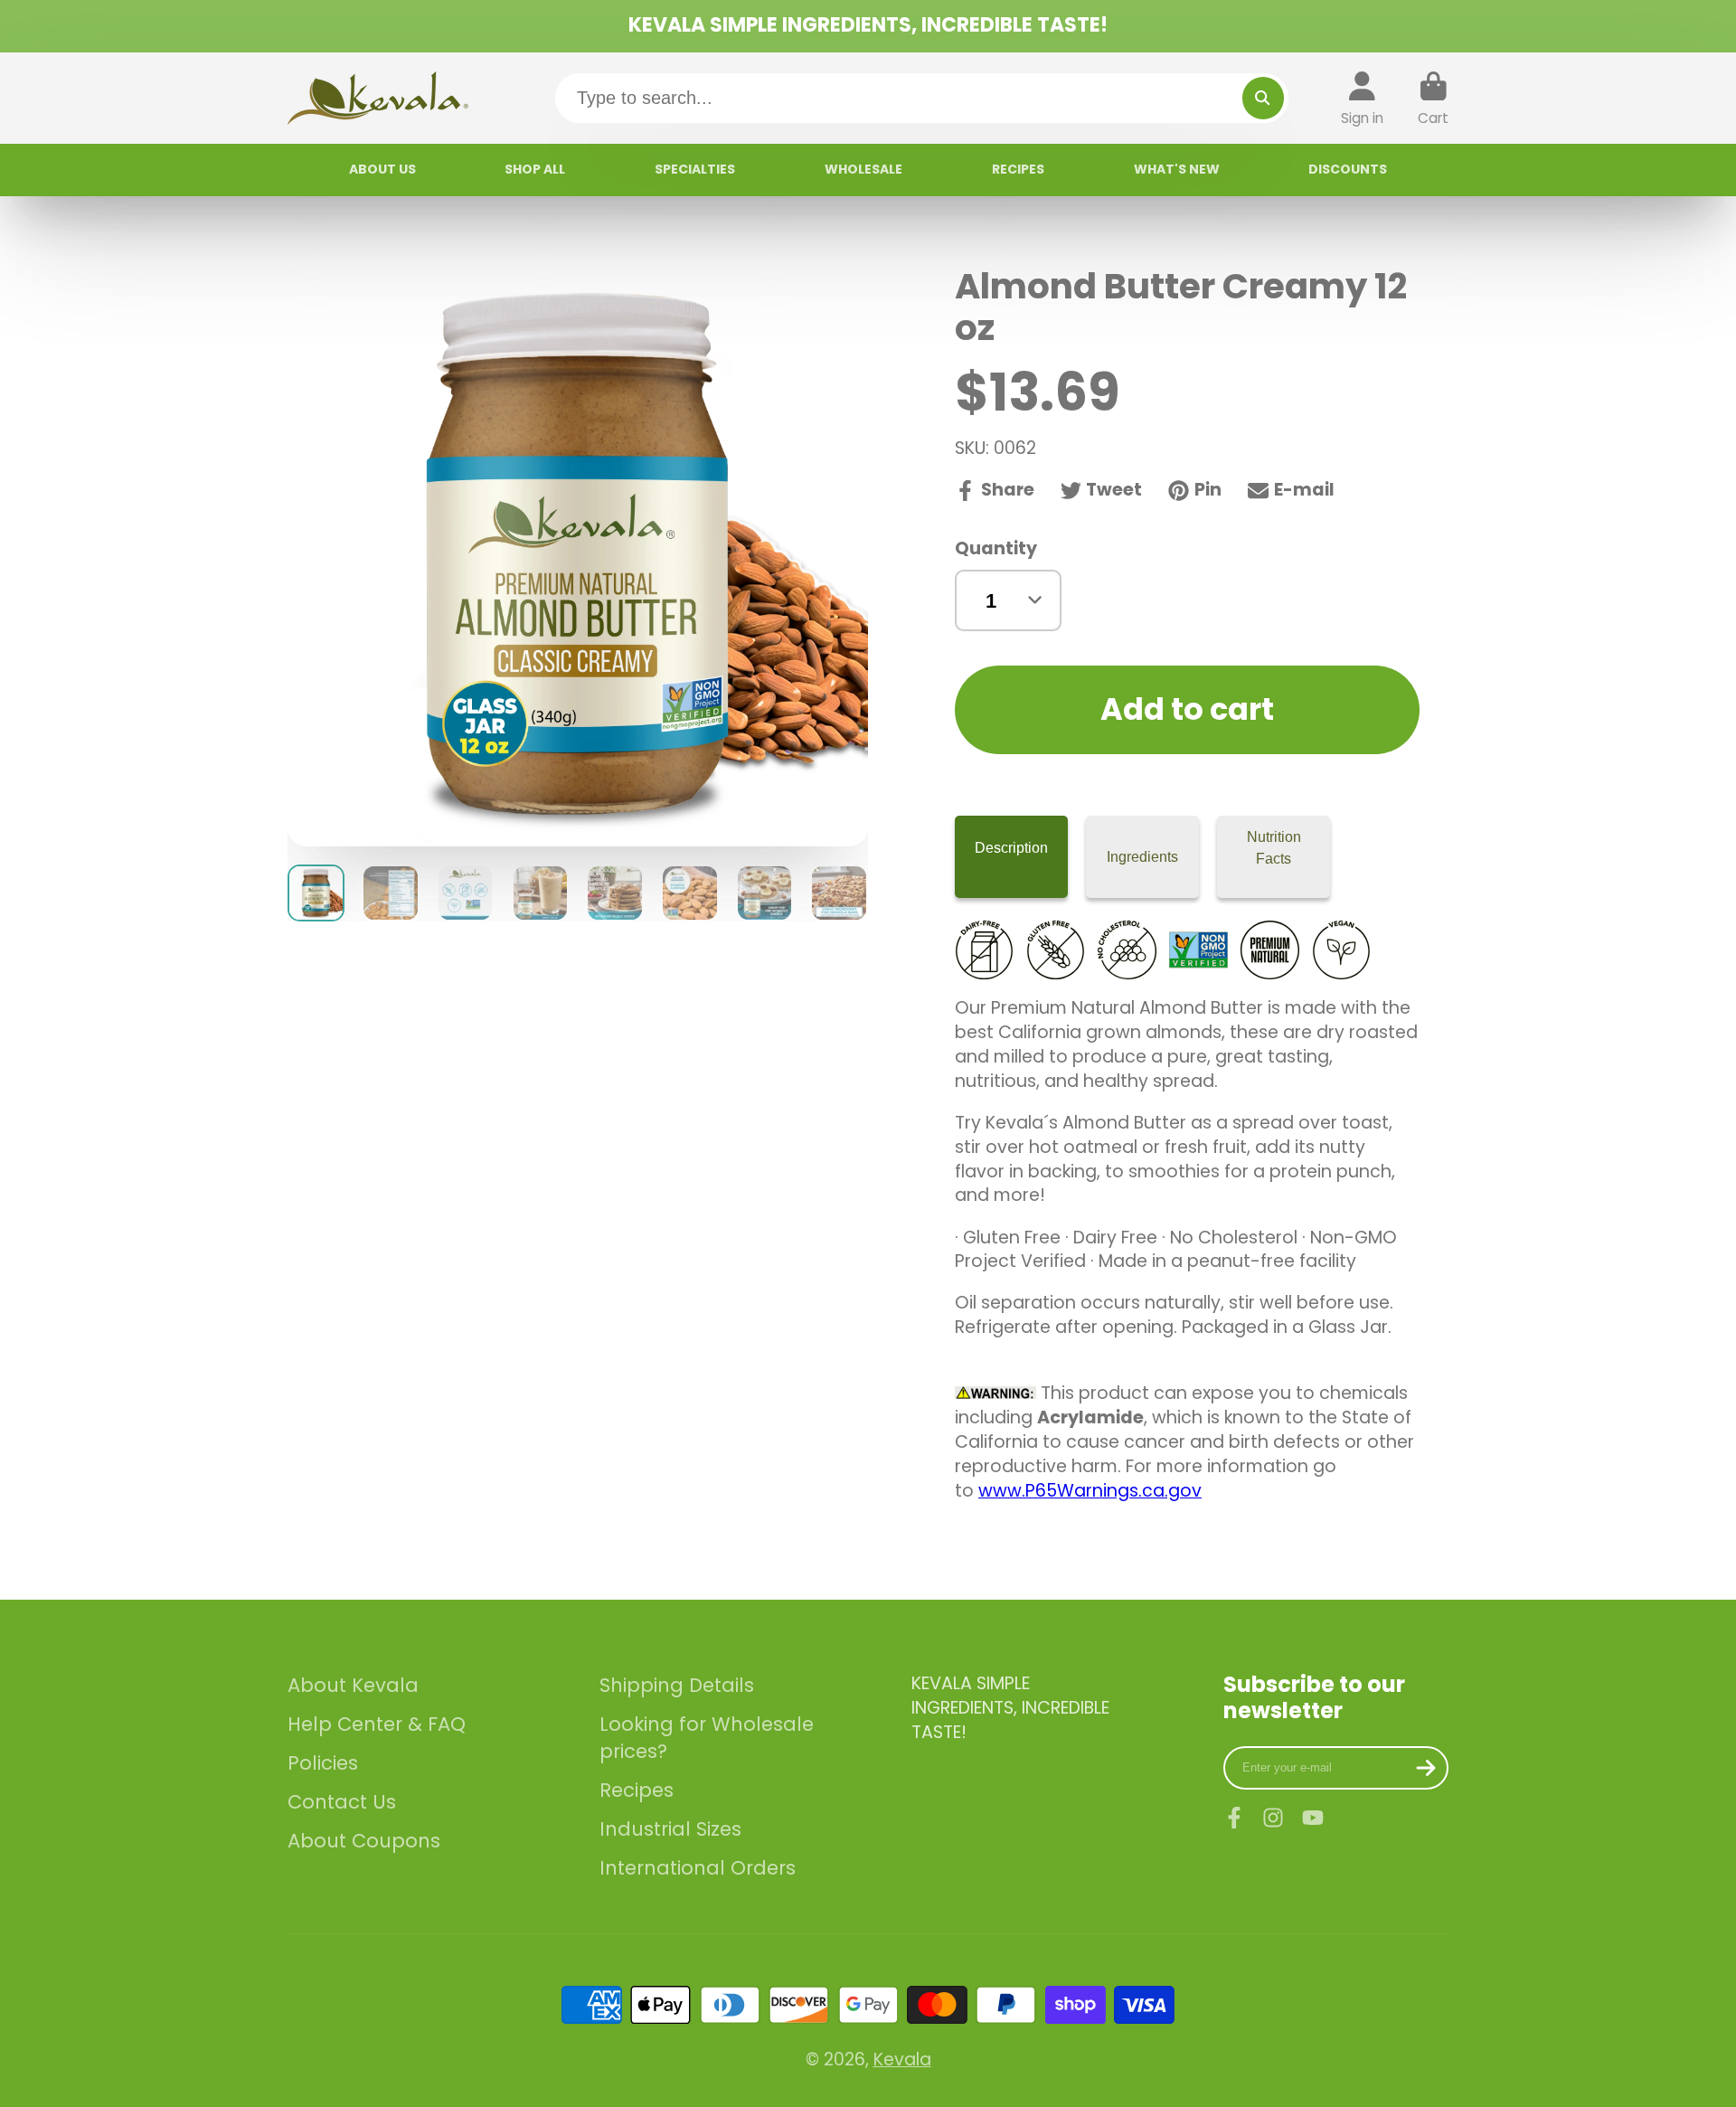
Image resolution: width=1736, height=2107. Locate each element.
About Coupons (364, 1841)
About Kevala (353, 1685)
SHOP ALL (535, 169)
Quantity (996, 549)
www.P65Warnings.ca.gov (1090, 1491)
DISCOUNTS (1348, 169)
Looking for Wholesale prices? (707, 1738)
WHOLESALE (863, 169)
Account (1362, 99)
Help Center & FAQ (377, 1724)
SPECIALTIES (695, 169)
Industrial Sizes (670, 1829)
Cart (1433, 99)
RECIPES (1018, 169)
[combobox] (922, 99)
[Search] (1263, 98)
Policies (323, 1763)
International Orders (698, 1868)
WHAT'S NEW (1177, 169)
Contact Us (342, 1802)
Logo (378, 98)
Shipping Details (677, 1685)
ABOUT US (382, 169)
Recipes (637, 1790)
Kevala (902, 2060)
